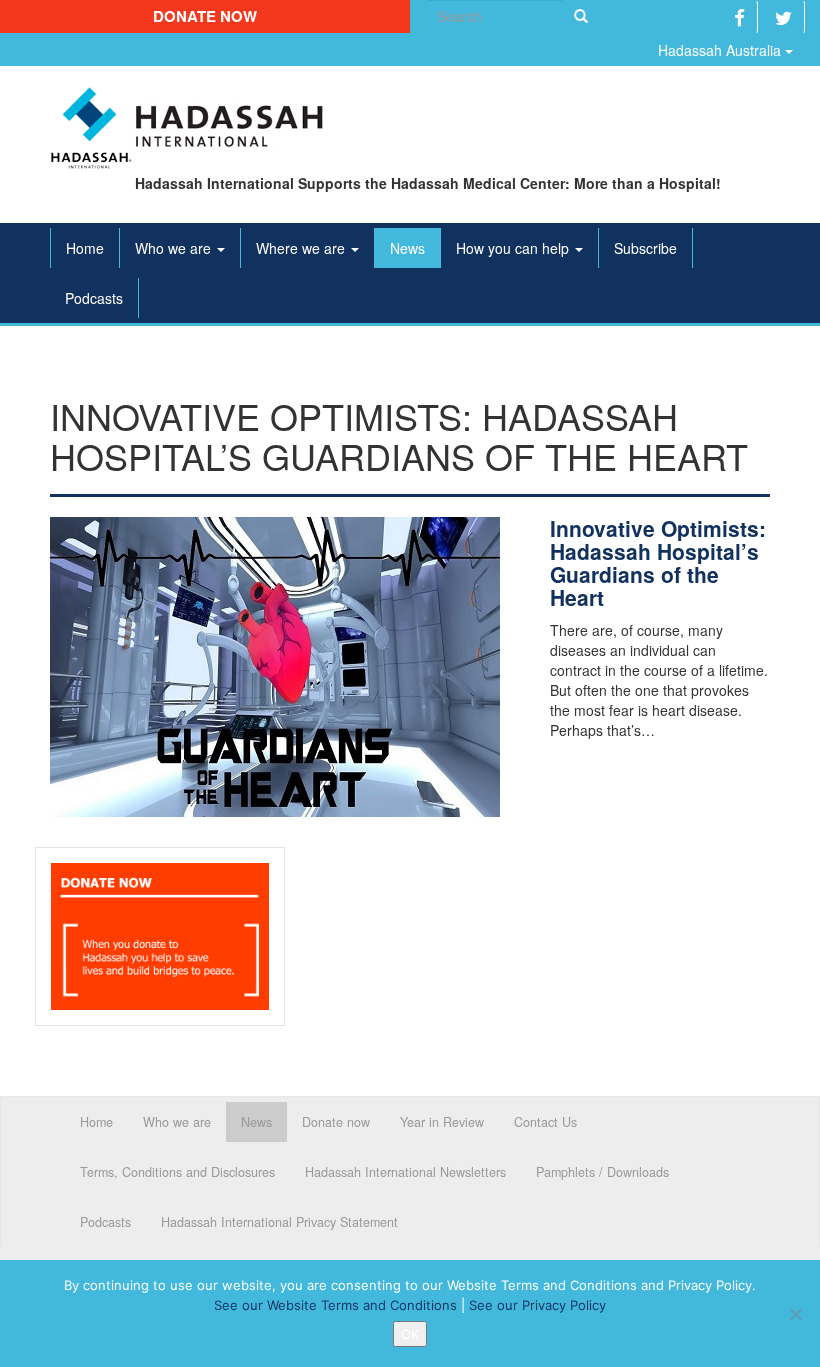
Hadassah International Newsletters (405, 1172)
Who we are (175, 248)
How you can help (514, 248)
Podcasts (94, 298)
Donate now (205, 16)
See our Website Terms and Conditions (335, 1305)
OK (410, 1334)
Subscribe (645, 248)
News (407, 248)
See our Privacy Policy (537, 1305)
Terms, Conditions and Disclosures (177, 1172)
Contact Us (545, 1122)
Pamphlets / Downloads (602, 1172)
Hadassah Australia (721, 50)
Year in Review (442, 1122)
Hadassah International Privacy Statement (279, 1222)
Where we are (302, 248)
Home (85, 248)
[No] (795, 1314)
